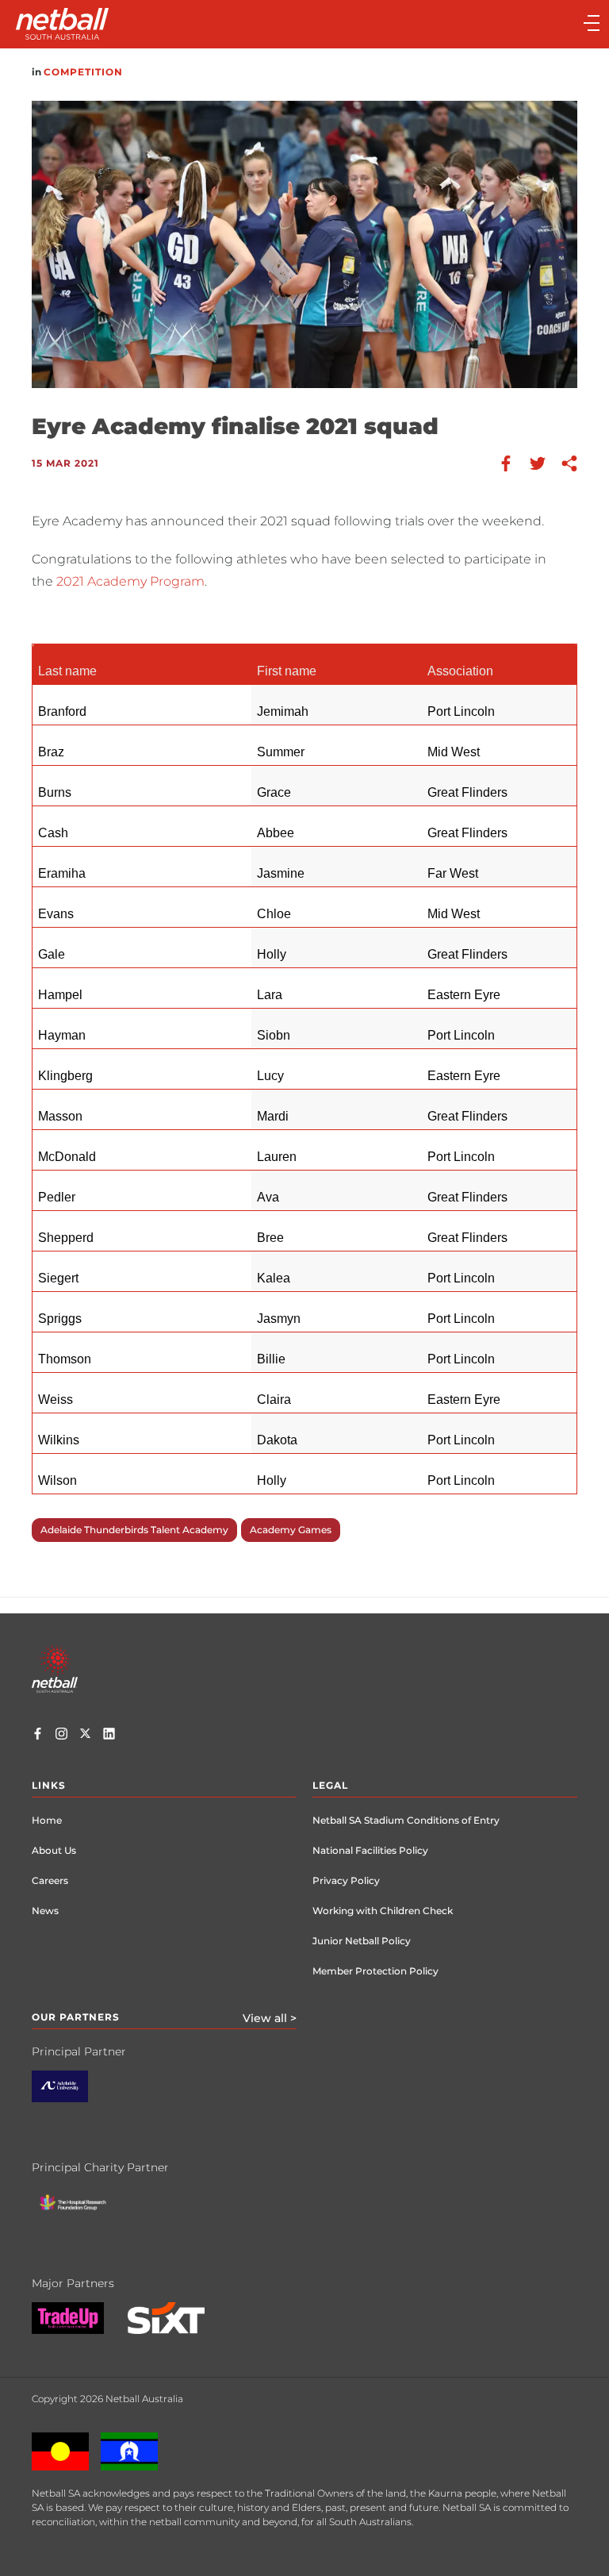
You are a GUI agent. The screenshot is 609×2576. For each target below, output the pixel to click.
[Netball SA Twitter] (85, 1736)
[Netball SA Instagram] (61, 1736)
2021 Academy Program (130, 581)
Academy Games (291, 1530)
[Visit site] (72, 2098)
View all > (270, 2018)
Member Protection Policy (375, 1971)
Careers (50, 1880)
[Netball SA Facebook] (38, 1736)
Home (47, 1820)
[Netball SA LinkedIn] (109, 1736)
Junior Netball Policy (362, 1941)
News (45, 1911)
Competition (83, 72)
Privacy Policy (346, 1880)
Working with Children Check (383, 1911)
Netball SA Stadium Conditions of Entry (406, 1820)
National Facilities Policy (370, 1850)
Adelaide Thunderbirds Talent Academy (134, 1530)
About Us (54, 1850)
